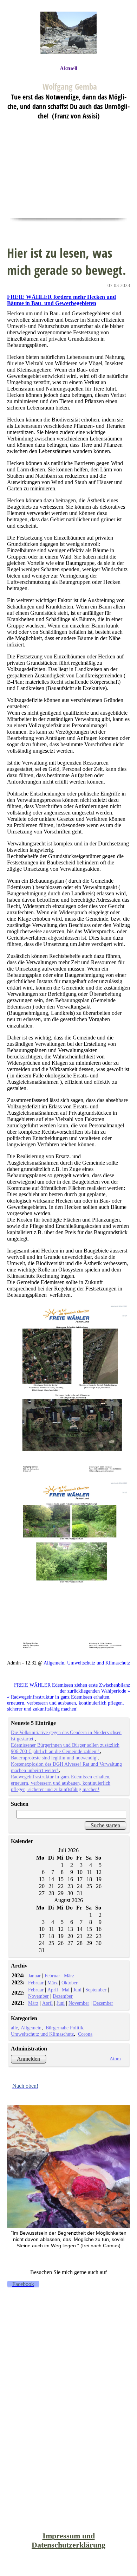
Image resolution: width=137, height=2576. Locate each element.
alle (14, 2028)
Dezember (63, 1996)
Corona (85, 2034)
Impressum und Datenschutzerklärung (68, 2540)
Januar (34, 1976)
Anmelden (28, 2059)
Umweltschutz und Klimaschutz (99, 1663)
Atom (115, 2059)
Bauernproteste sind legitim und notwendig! (54, 1758)
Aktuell (68, 68)
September (96, 1990)
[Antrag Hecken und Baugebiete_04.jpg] (68, 1568)
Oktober (70, 1983)
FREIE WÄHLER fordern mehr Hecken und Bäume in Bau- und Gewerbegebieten (61, 300)
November (38, 1996)
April (53, 1990)
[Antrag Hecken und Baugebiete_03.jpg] (68, 1391)
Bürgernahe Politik (64, 2028)
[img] (68, 33)
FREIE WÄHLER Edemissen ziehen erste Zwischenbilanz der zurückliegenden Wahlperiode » (72, 1688)
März (69, 1976)
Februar (52, 1976)
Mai (66, 1990)
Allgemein (54, 1663)
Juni (77, 1990)
